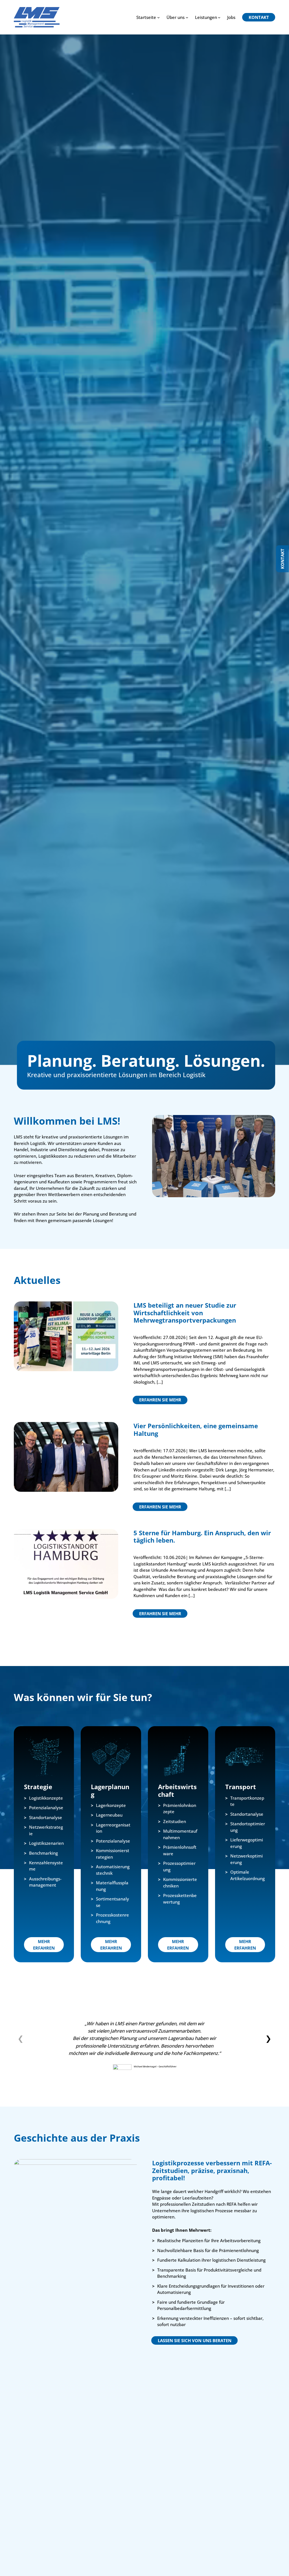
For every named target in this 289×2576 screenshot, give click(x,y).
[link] (145, 2047)
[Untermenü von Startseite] (158, 17)
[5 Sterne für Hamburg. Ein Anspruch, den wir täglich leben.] (66, 1532)
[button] (268, 2038)
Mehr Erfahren (44, 1945)
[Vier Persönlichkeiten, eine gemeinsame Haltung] (66, 1425)
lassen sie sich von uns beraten (195, 2340)
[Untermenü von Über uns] (187, 17)
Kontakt (283, 559)
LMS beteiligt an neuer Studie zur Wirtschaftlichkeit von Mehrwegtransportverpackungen (185, 1313)
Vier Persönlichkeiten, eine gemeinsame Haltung (196, 1429)
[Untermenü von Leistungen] (219, 17)
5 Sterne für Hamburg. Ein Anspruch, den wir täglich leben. (202, 1536)
